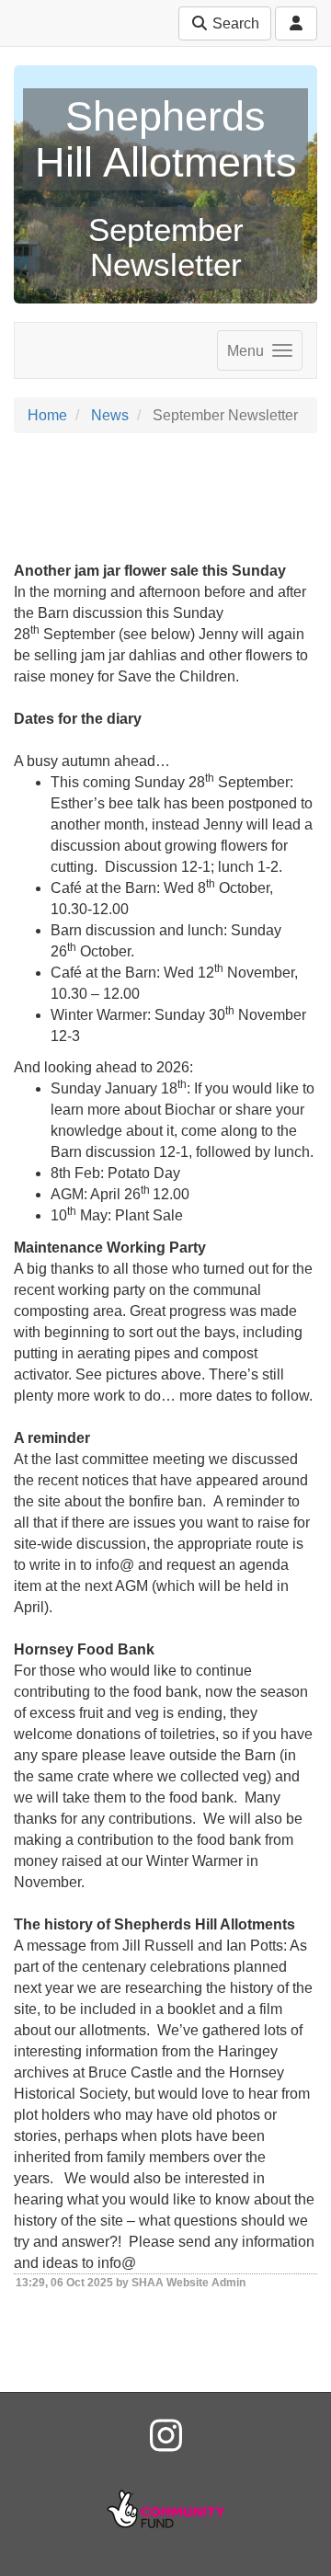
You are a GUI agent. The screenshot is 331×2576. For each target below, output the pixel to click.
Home (47, 415)
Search (234, 23)
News (110, 415)
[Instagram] (166, 2436)
